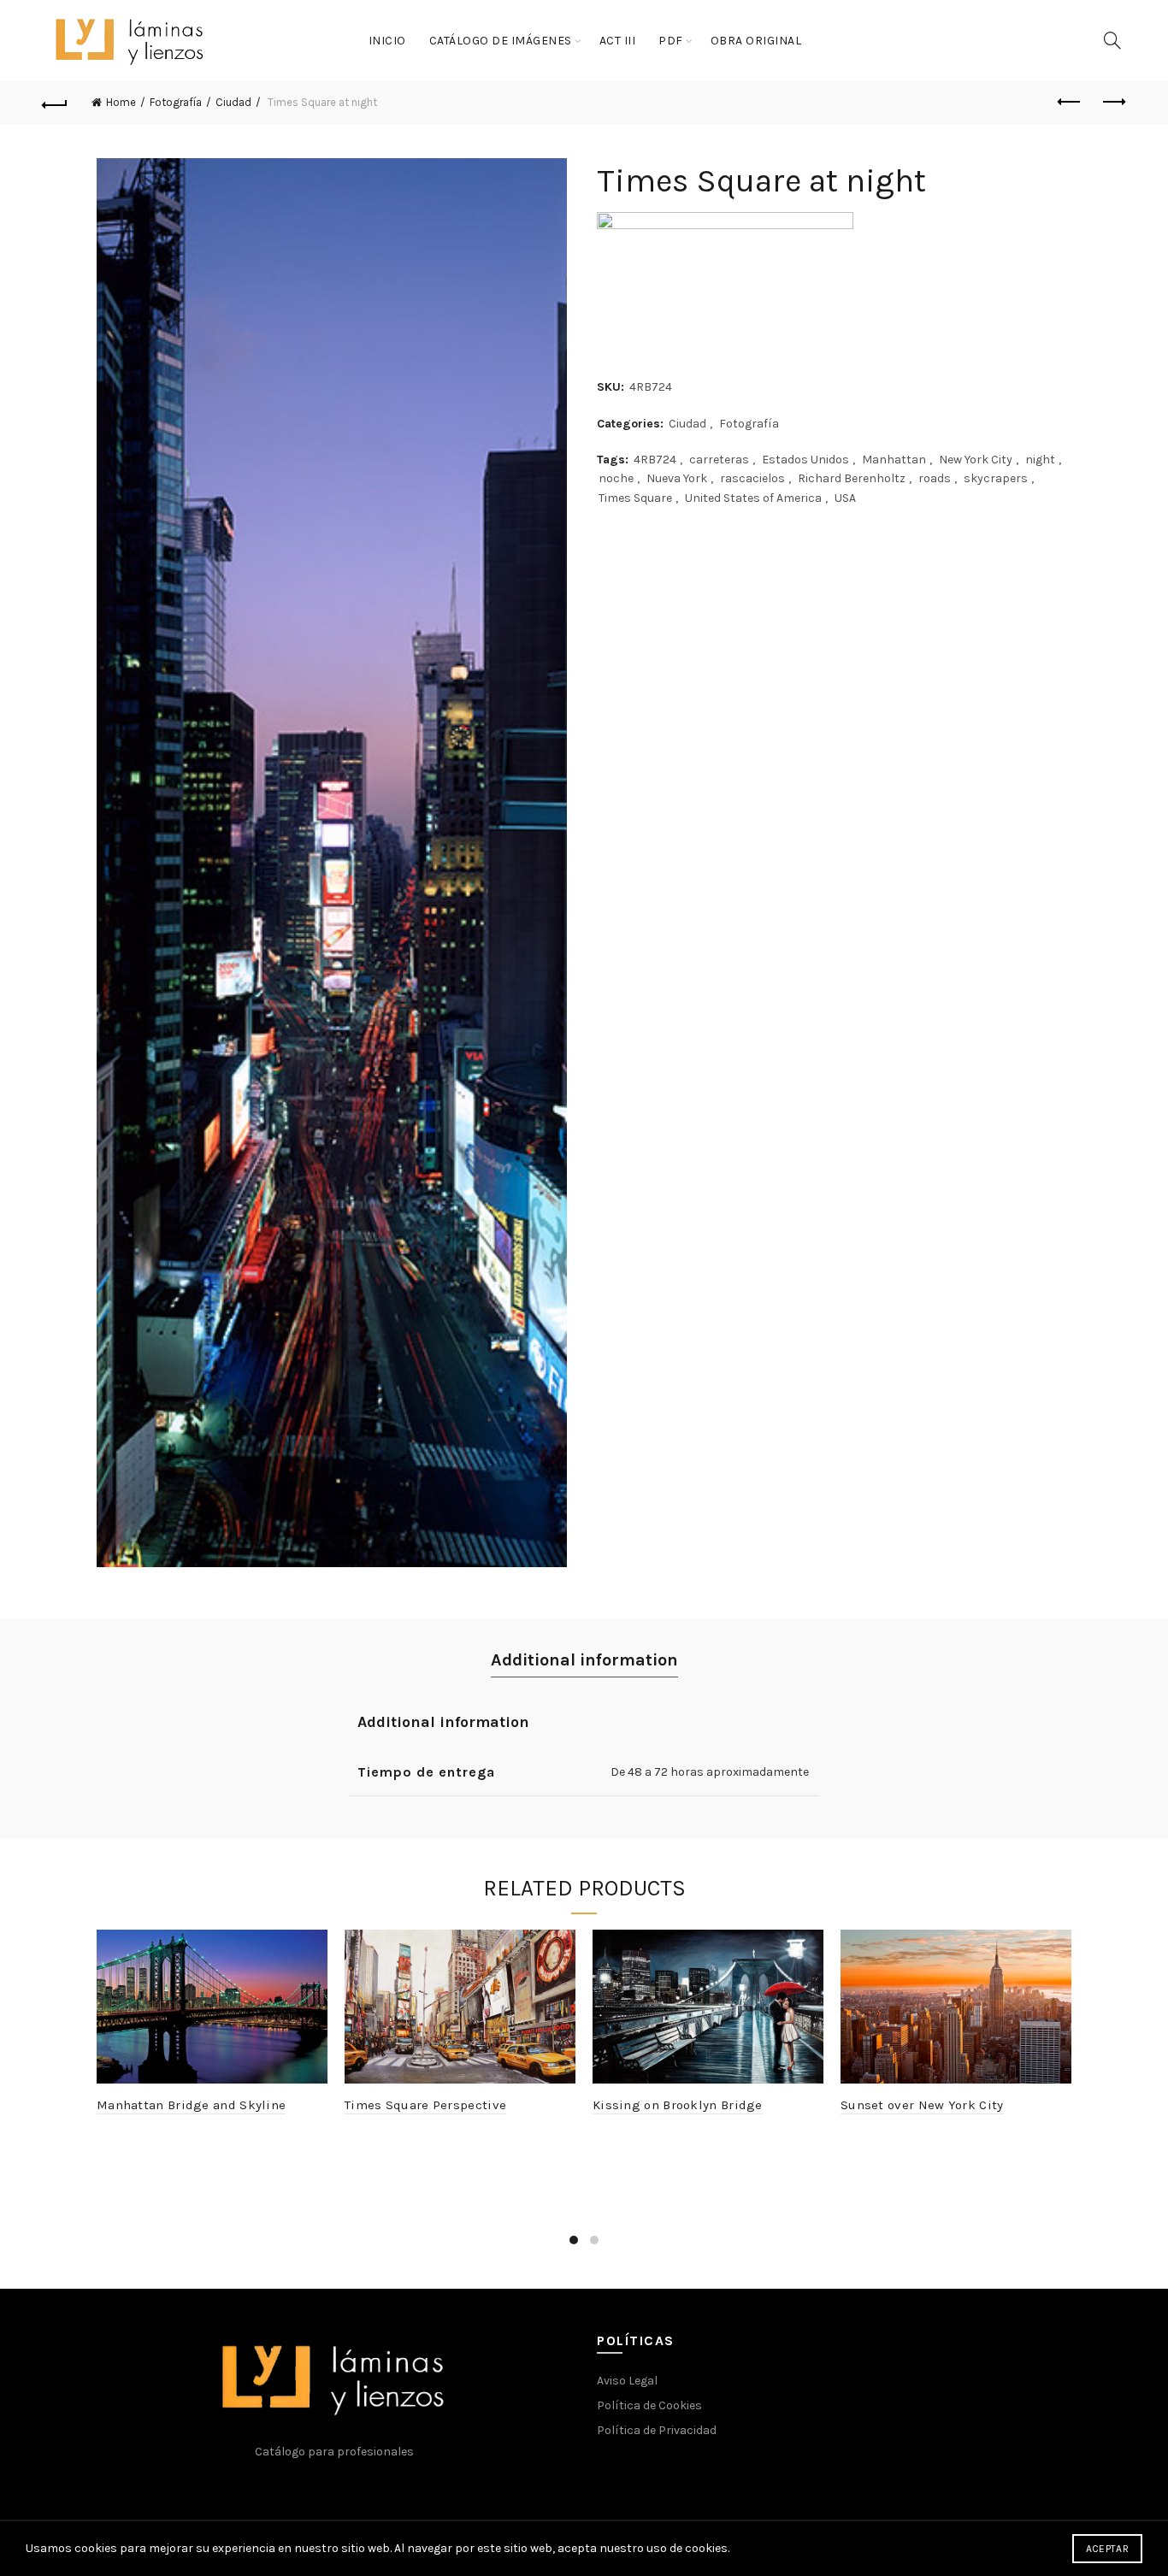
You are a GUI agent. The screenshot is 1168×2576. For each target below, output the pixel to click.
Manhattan (894, 460)
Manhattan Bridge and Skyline (191, 2105)
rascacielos (752, 478)
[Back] (55, 103)
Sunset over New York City (922, 2105)
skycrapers (996, 478)
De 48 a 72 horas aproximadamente (710, 1772)
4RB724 (655, 460)
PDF (671, 41)
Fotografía (176, 102)
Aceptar (1107, 2549)
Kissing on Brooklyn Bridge (678, 2105)
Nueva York (677, 478)
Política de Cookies (649, 2405)
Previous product (1071, 103)
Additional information (584, 1660)
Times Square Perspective (425, 2105)
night (1040, 460)
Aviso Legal (627, 2381)
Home (121, 102)
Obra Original (756, 41)
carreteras (719, 460)
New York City (976, 460)
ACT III (618, 41)
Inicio (387, 41)
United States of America (753, 498)
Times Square (635, 498)
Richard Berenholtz (852, 478)
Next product (1113, 103)
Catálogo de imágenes (501, 41)
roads (935, 478)
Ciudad (233, 102)
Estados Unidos (805, 460)
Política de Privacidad (657, 2430)
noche (616, 478)
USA (845, 498)
